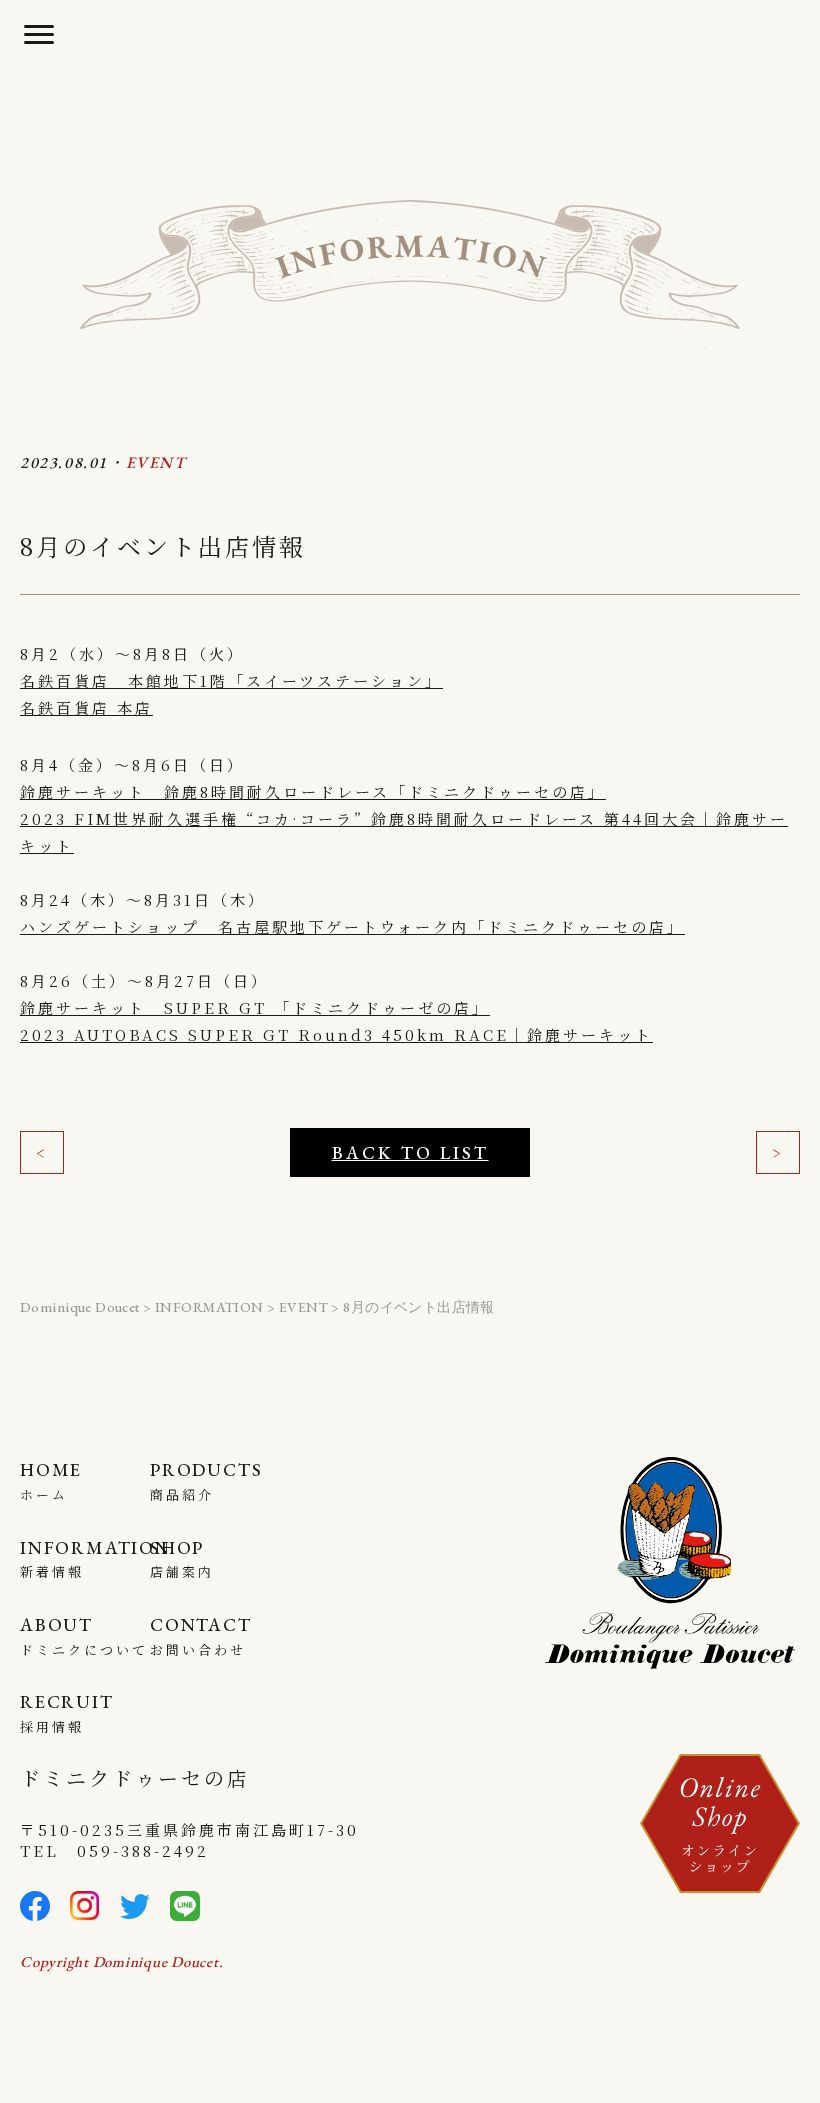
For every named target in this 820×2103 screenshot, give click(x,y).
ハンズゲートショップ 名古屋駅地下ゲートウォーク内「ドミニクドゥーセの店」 (352, 926)
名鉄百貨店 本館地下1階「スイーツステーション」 (231, 680)
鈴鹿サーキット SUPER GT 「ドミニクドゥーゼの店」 (255, 1007)
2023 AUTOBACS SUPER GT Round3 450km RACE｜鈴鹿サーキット (336, 1034)
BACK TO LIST (410, 1152)
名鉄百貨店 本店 (86, 707)
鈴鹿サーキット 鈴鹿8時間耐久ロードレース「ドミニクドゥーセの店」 (313, 791)
